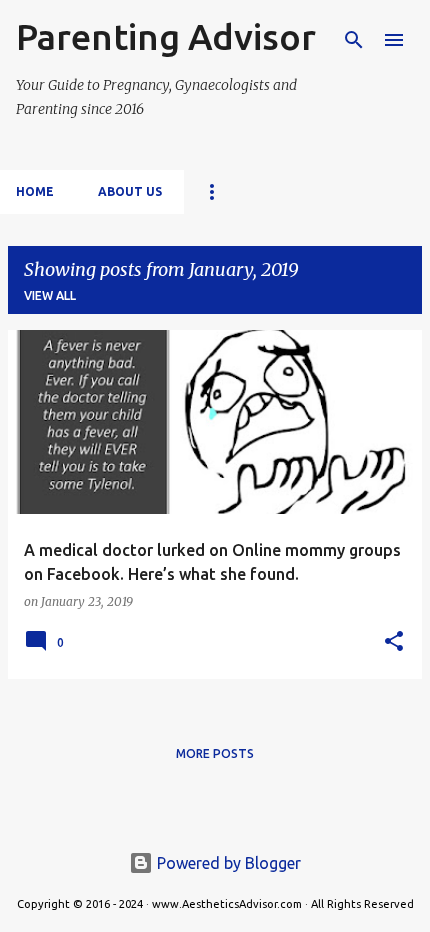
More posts (215, 753)
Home (35, 191)
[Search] (354, 40)
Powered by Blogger (227, 863)
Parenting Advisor (166, 36)
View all (50, 295)
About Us (130, 191)
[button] (394, 642)
